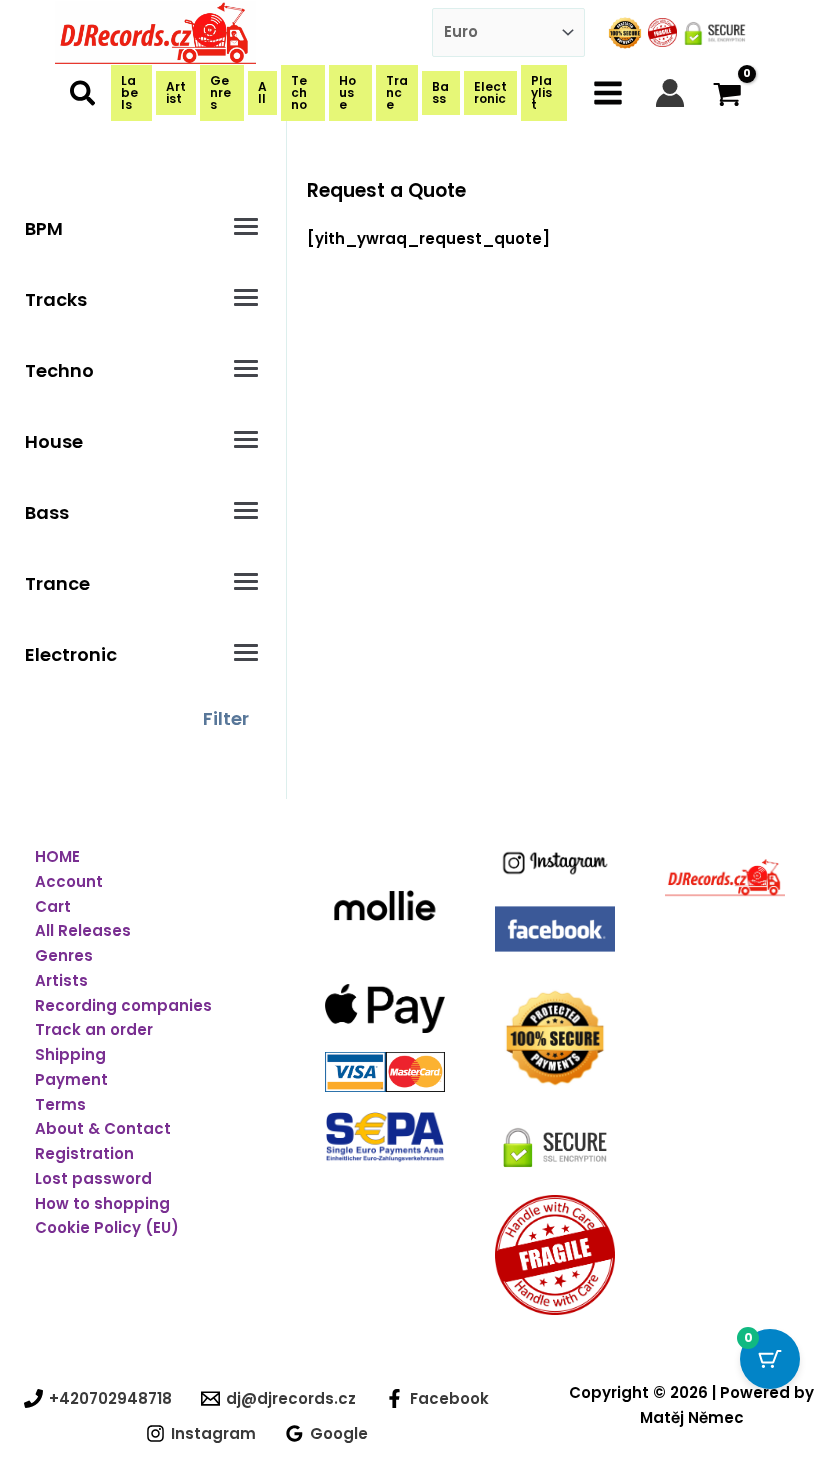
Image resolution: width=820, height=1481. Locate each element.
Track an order (94, 1029)
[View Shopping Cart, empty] (727, 92)
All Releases (83, 930)
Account (69, 881)
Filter (226, 718)
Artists (61, 980)
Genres (64, 955)
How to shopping (102, 1203)
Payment (71, 1079)
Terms (60, 1104)
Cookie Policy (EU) (107, 1227)
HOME (57, 856)
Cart (53, 906)
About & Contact (103, 1128)
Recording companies (123, 1005)
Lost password (93, 1178)
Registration (84, 1153)
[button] (83, 97)
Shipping (70, 1054)
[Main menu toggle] (608, 92)
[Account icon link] (670, 93)
